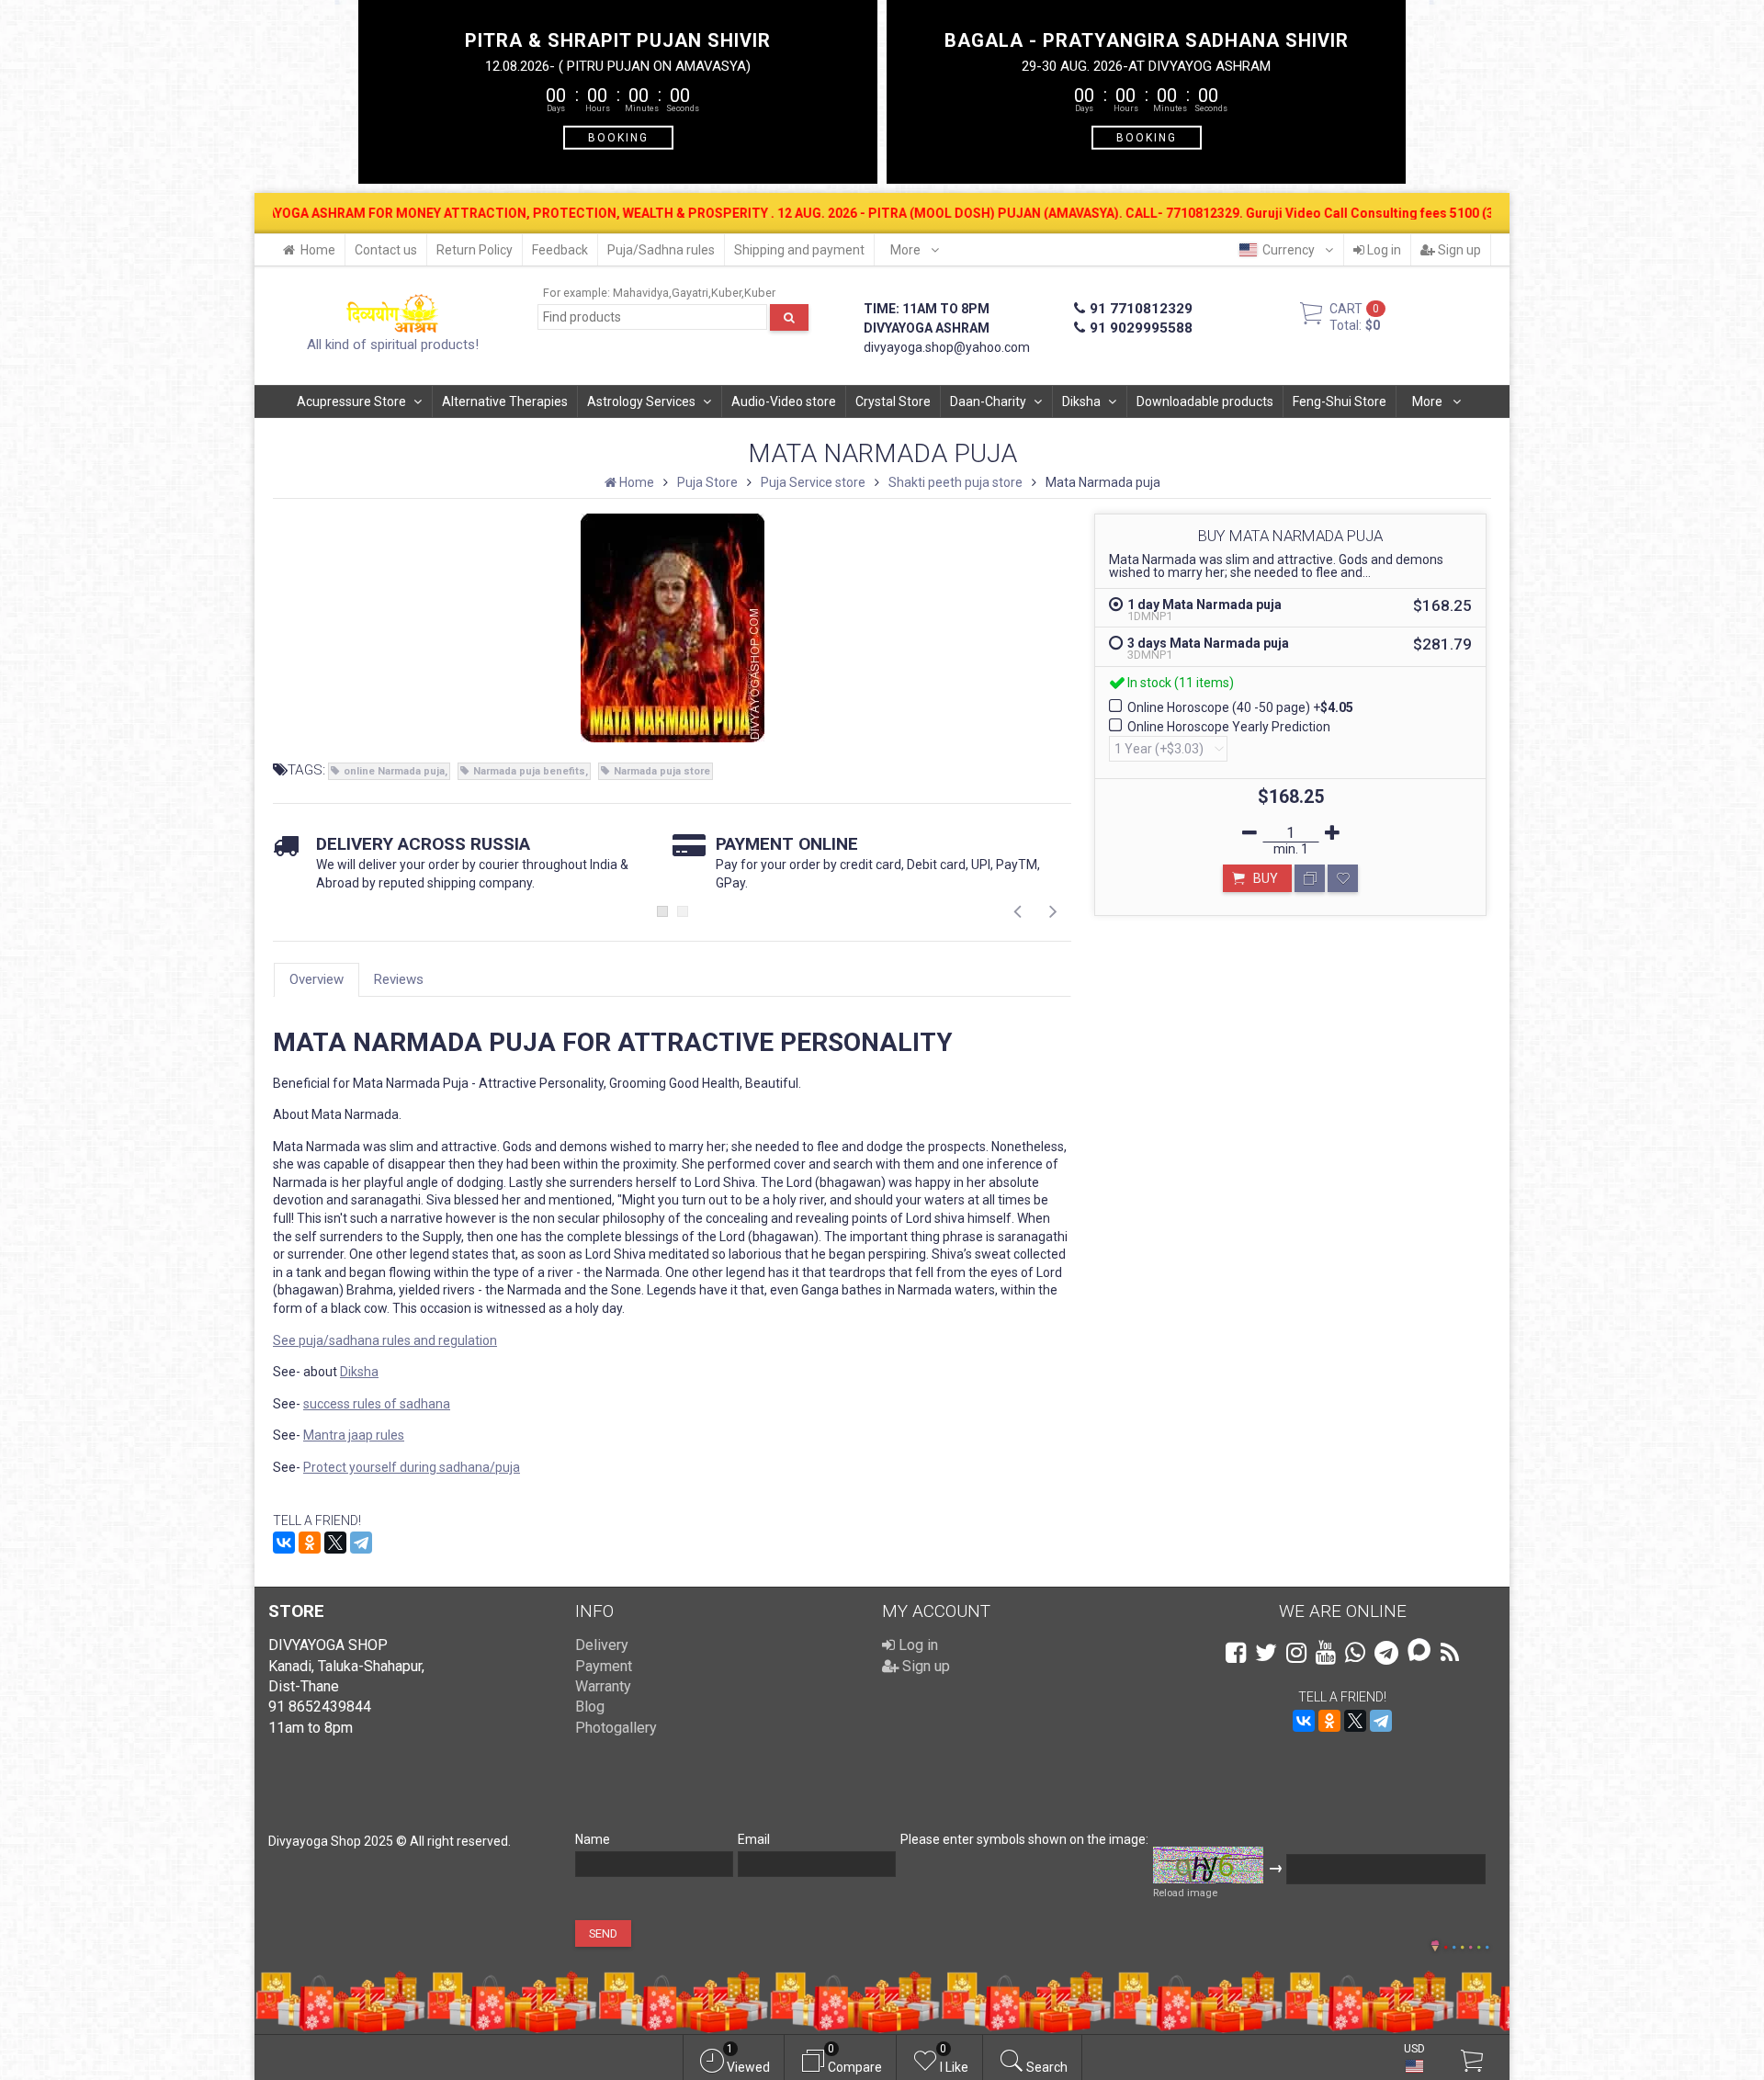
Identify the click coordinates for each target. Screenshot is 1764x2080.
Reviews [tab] (399, 979)
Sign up (1458, 250)
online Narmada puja (394, 771)
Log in (1383, 250)
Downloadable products (1205, 401)
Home (318, 250)
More (907, 250)
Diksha (1081, 401)
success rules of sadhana (377, 1404)
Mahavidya (641, 293)
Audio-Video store (784, 401)
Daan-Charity (988, 401)
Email (754, 1839)
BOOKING (618, 137)
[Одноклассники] (310, 1543)
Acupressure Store (351, 401)
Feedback (560, 250)
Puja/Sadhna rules (661, 250)
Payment (604, 1666)
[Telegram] (361, 1543)
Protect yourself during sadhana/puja (412, 1467)
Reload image (1185, 1893)
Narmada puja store (662, 771)
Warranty (603, 1686)
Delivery (602, 1645)
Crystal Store (893, 401)
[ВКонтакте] (284, 1543)
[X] (335, 1543)
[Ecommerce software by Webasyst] (1466, 1944)
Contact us (386, 250)
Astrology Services (641, 401)
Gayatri (690, 293)
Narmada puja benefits (529, 771)
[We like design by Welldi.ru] (1435, 1948)
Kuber (726, 293)
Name (593, 1839)
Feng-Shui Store (1340, 401)
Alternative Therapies (505, 401)
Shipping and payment (799, 250)
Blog (590, 1707)
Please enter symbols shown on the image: (1024, 1839)
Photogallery (616, 1728)
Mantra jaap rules (354, 1435)
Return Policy (475, 250)
